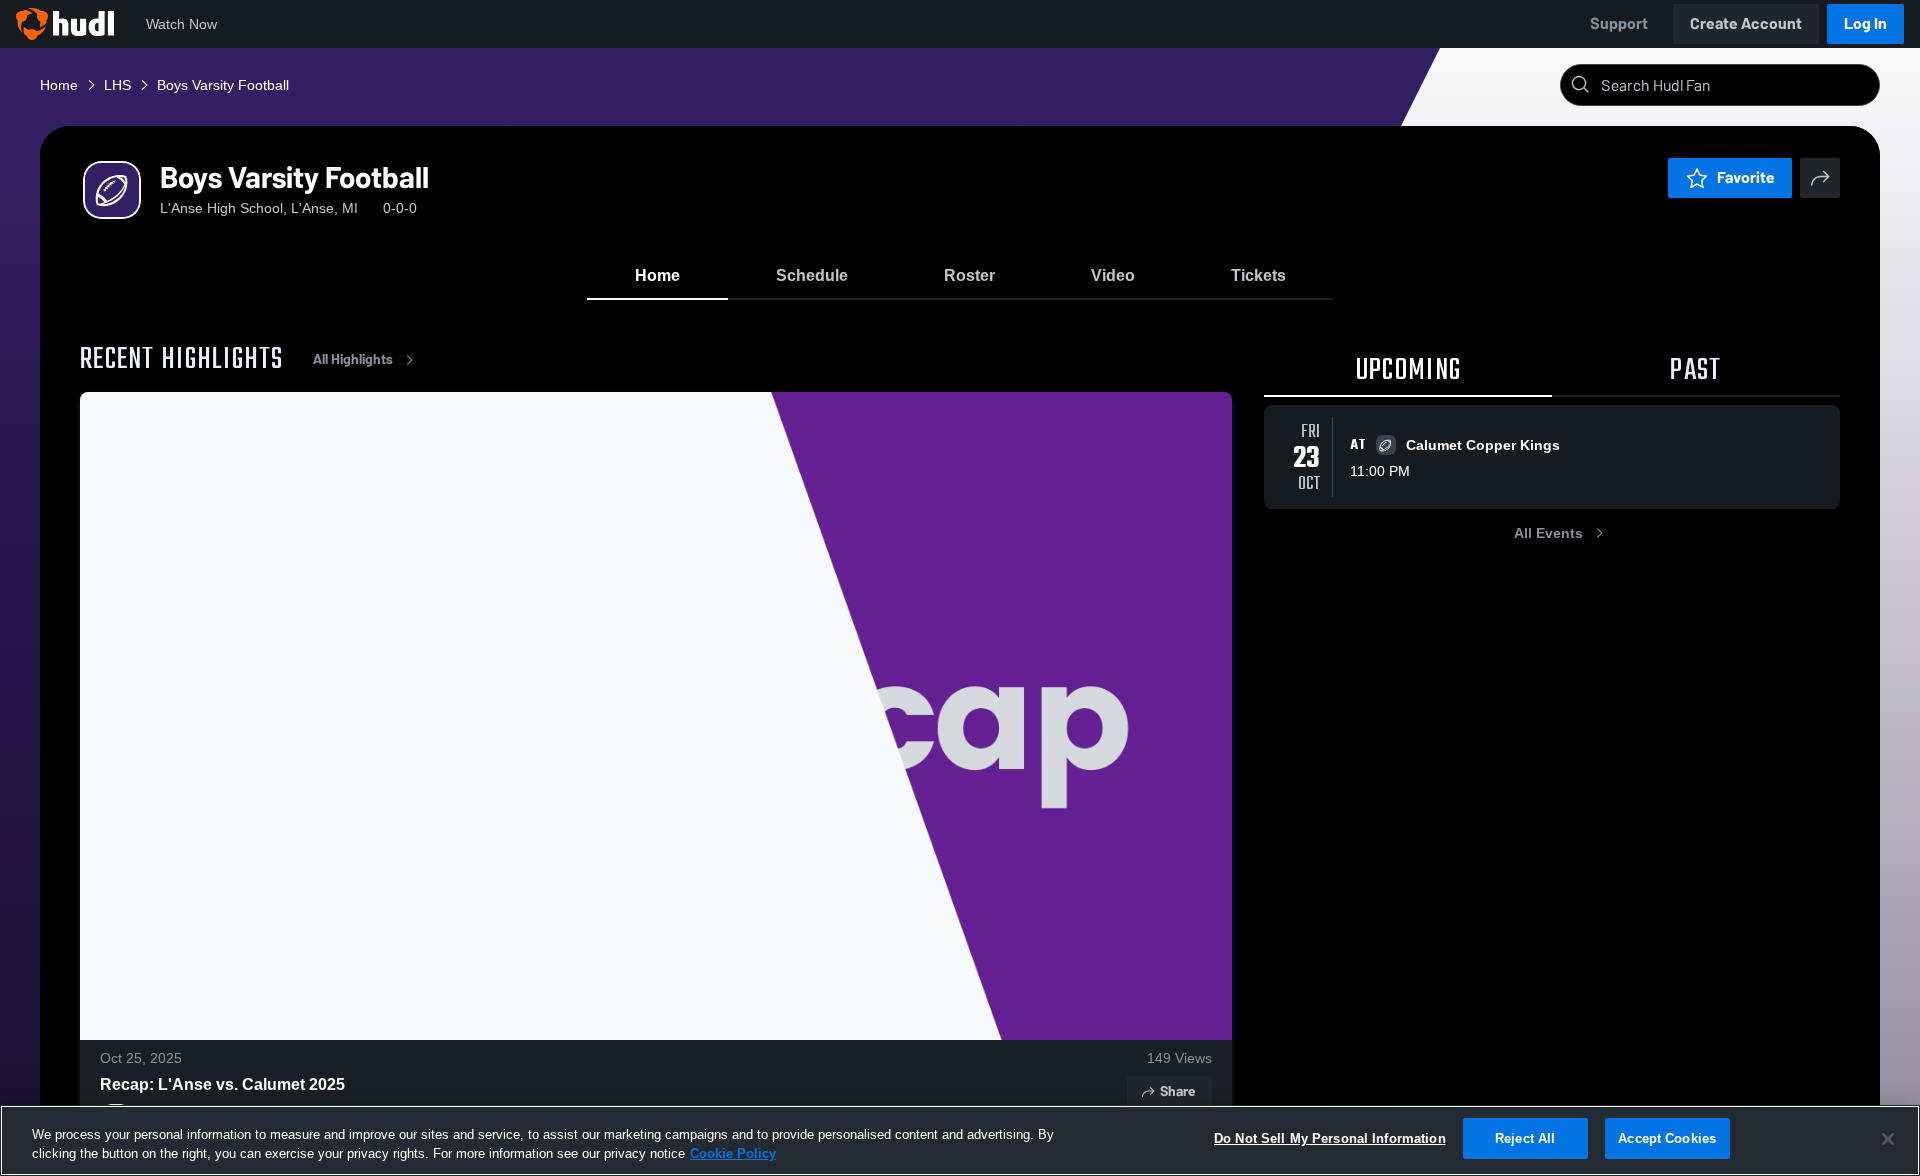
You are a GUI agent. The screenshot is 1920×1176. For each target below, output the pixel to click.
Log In (1865, 23)
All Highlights (353, 359)
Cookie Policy (733, 1154)
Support (1619, 23)
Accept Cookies (1667, 1138)
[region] (960, 1140)
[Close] (1888, 1139)
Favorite (1746, 177)
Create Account (1746, 23)
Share (1177, 1091)
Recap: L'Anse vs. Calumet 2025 (222, 1084)
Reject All (1525, 1138)
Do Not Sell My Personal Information (1330, 1138)
